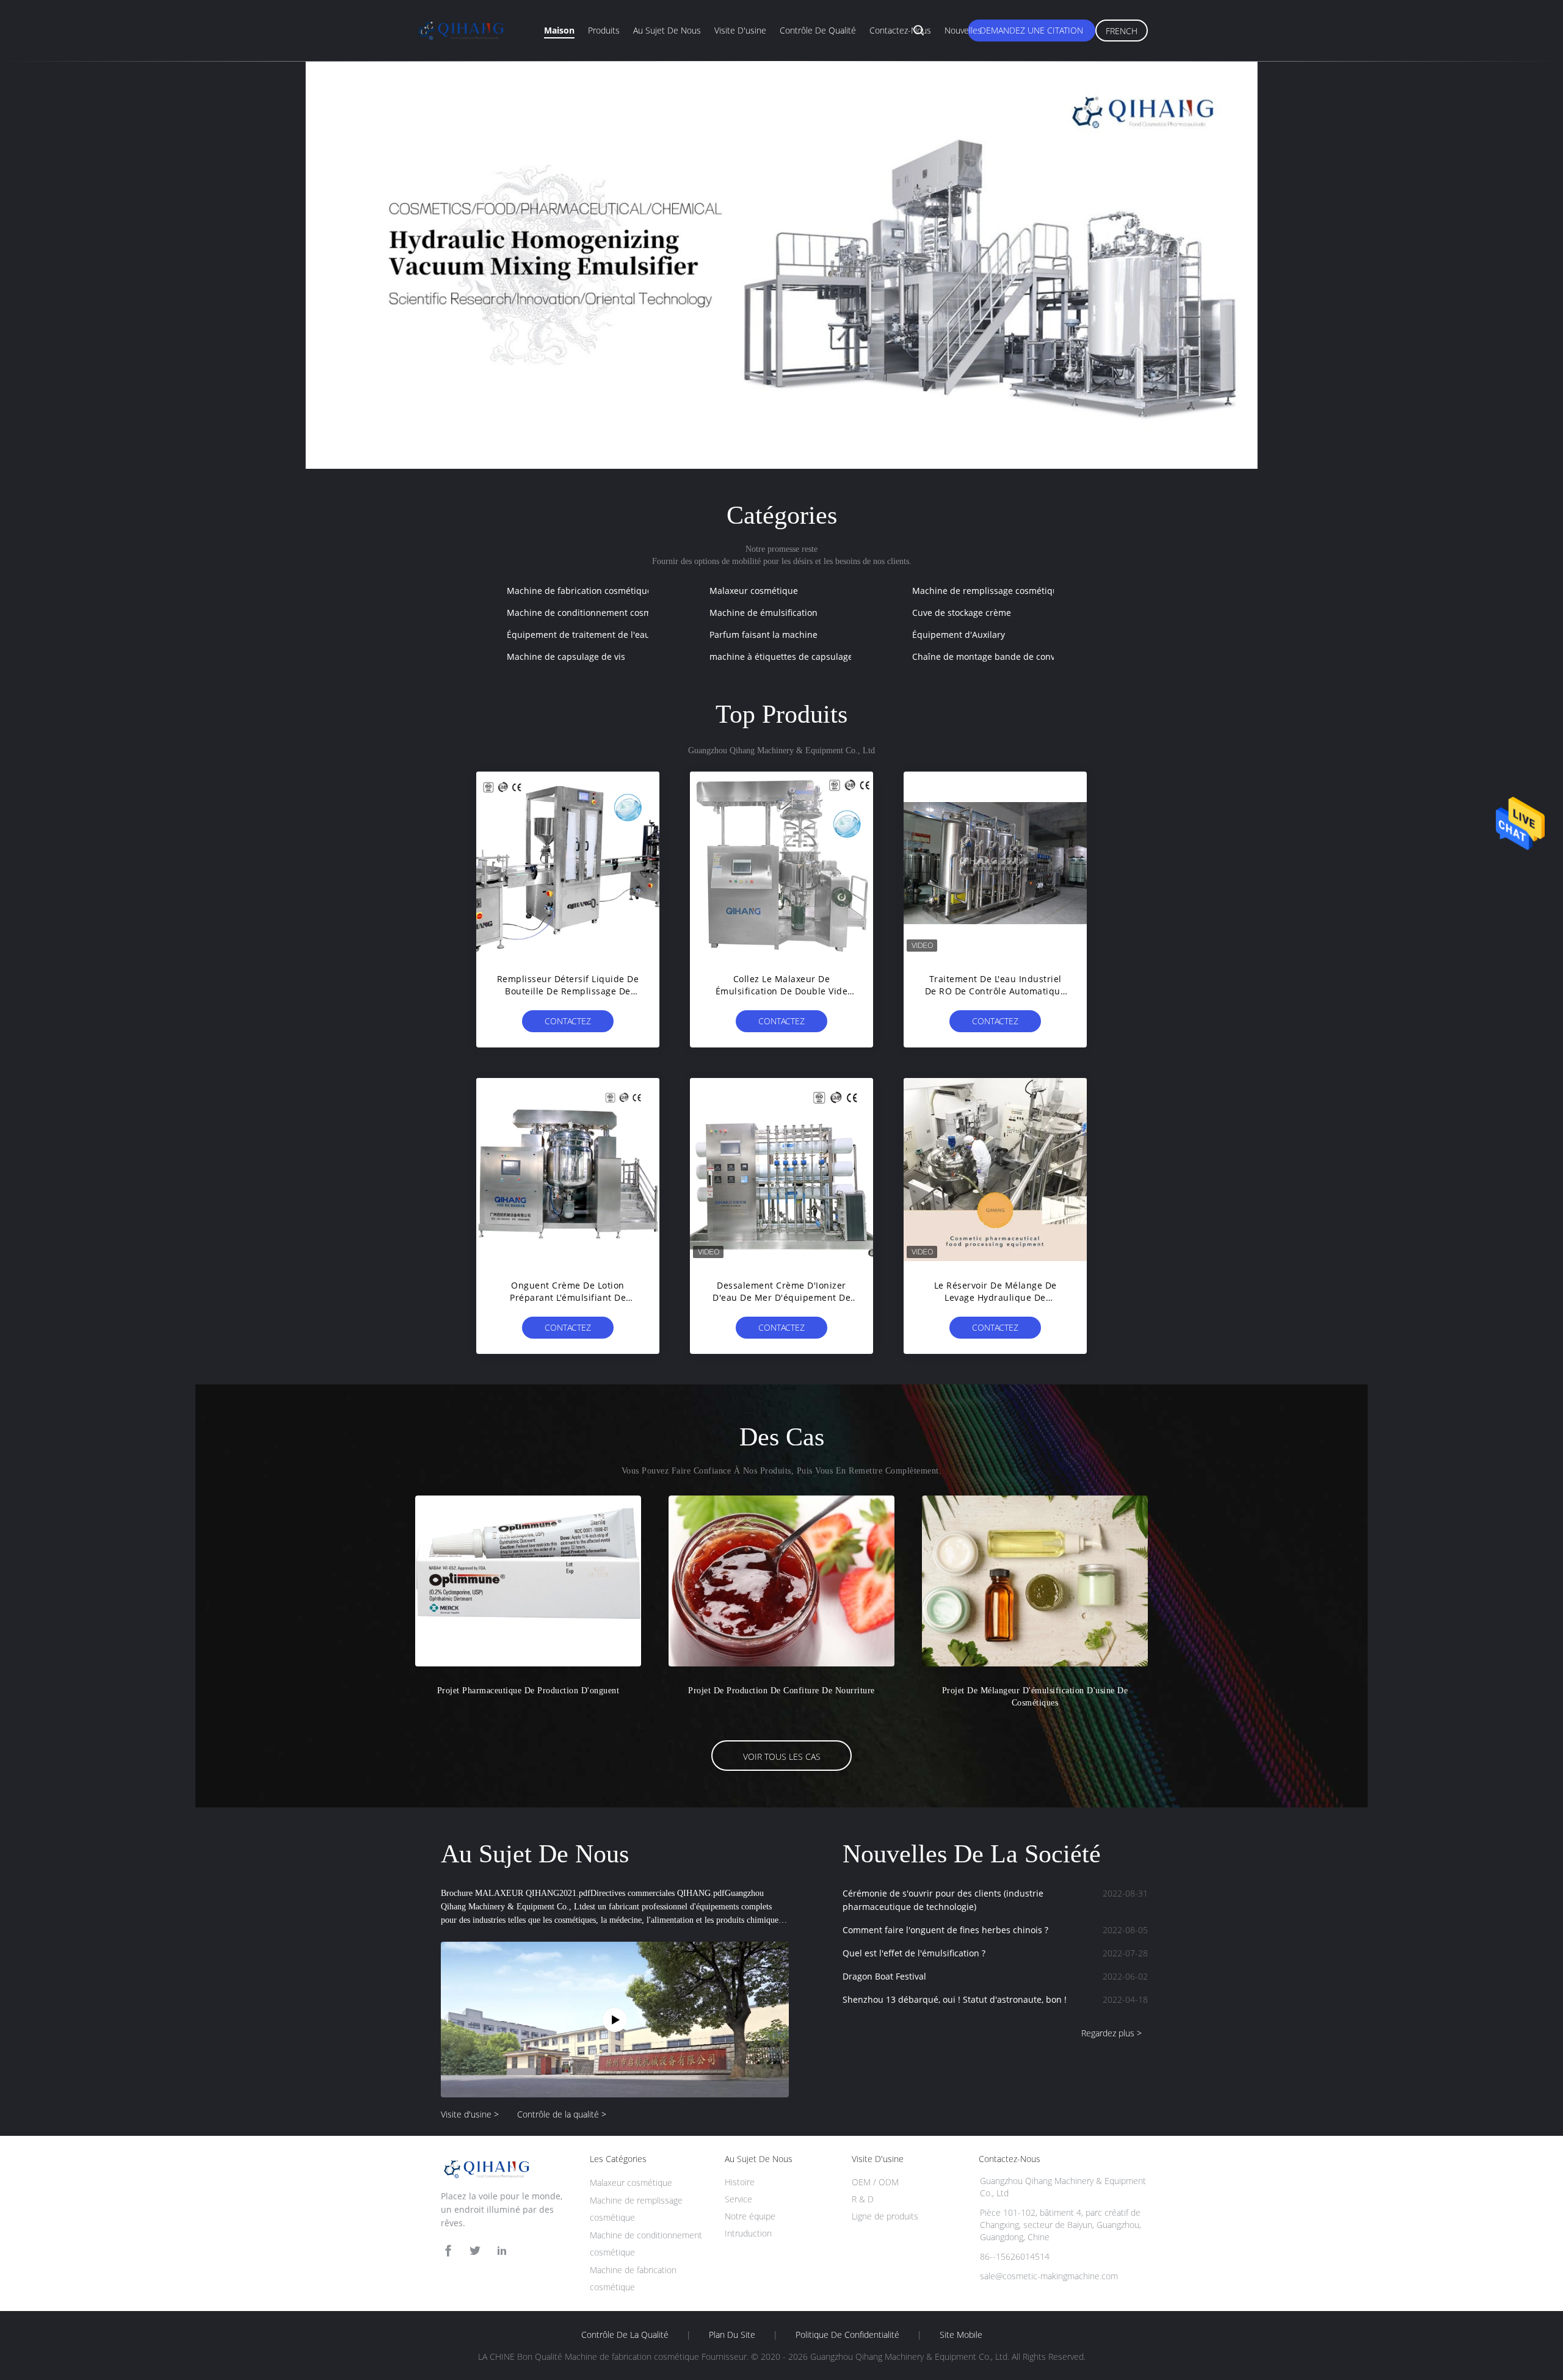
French (1122, 31)
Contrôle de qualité (818, 30)
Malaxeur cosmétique (754, 591)
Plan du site (732, 2335)
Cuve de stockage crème (962, 613)
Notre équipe (750, 2216)
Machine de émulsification (763, 613)
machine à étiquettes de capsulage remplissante (809, 656)
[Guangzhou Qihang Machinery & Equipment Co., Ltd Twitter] (475, 2251)
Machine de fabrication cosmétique (579, 591)
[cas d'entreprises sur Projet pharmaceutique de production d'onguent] (528, 1581)
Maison (559, 30)
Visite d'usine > (470, 2114)
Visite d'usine (740, 30)
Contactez (568, 1021)
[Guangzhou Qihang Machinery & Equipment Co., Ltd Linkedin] (502, 2251)
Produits (604, 30)
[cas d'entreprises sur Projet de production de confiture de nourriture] (781, 1581)
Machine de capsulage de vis (566, 656)
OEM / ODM (875, 2182)
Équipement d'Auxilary (959, 635)
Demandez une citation (1032, 30)
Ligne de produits (885, 2216)
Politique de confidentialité (847, 2335)
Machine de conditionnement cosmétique (592, 613)
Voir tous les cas (782, 1756)
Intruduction (748, 2233)
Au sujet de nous (667, 30)
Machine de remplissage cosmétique (988, 591)
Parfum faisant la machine (763, 635)
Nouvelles (963, 30)
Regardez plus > (1112, 2033)
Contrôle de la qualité (625, 2335)
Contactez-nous (900, 30)
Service (738, 2199)
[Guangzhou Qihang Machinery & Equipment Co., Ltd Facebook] (448, 2251)
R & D (863, 2199)
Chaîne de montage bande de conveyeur (995, 656)
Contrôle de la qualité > (562, 2114)
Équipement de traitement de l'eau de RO (592, 635)
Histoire (740, 2182)
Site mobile (961, 2335)
